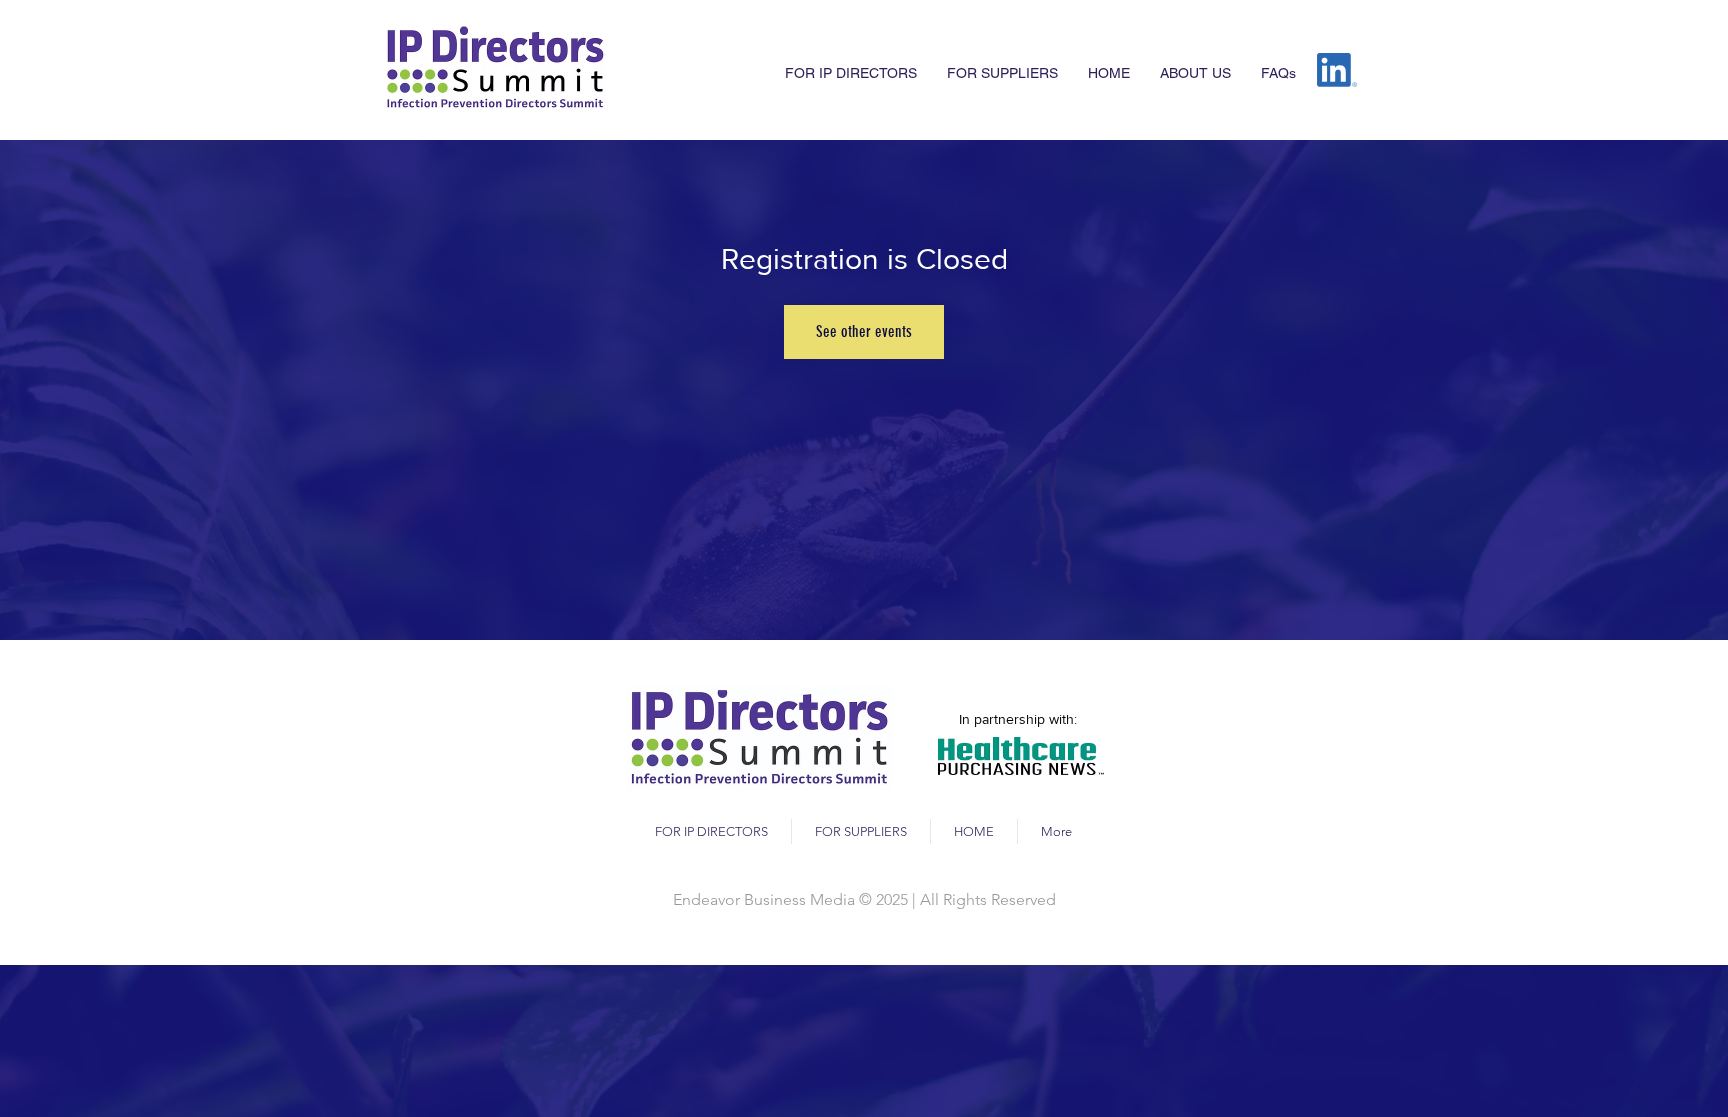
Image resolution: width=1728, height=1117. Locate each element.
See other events (864, 331)
